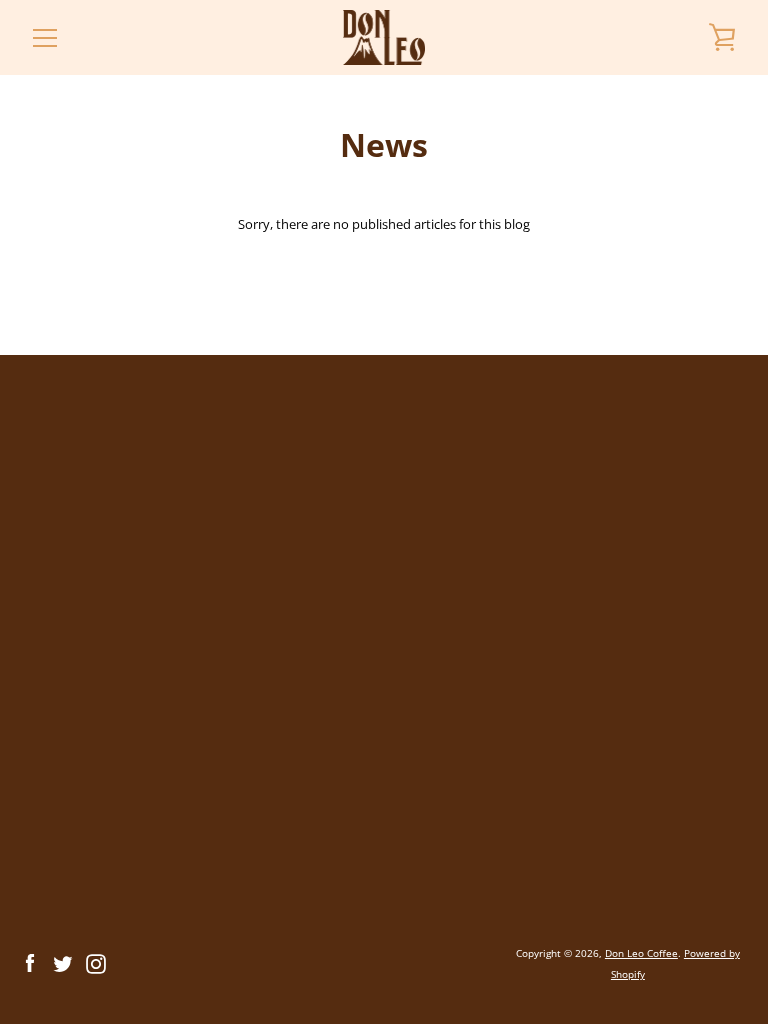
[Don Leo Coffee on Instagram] (96, 962)
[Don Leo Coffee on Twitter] (63, 962)
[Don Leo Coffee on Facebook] (30, 962)
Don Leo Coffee (641, 953)
